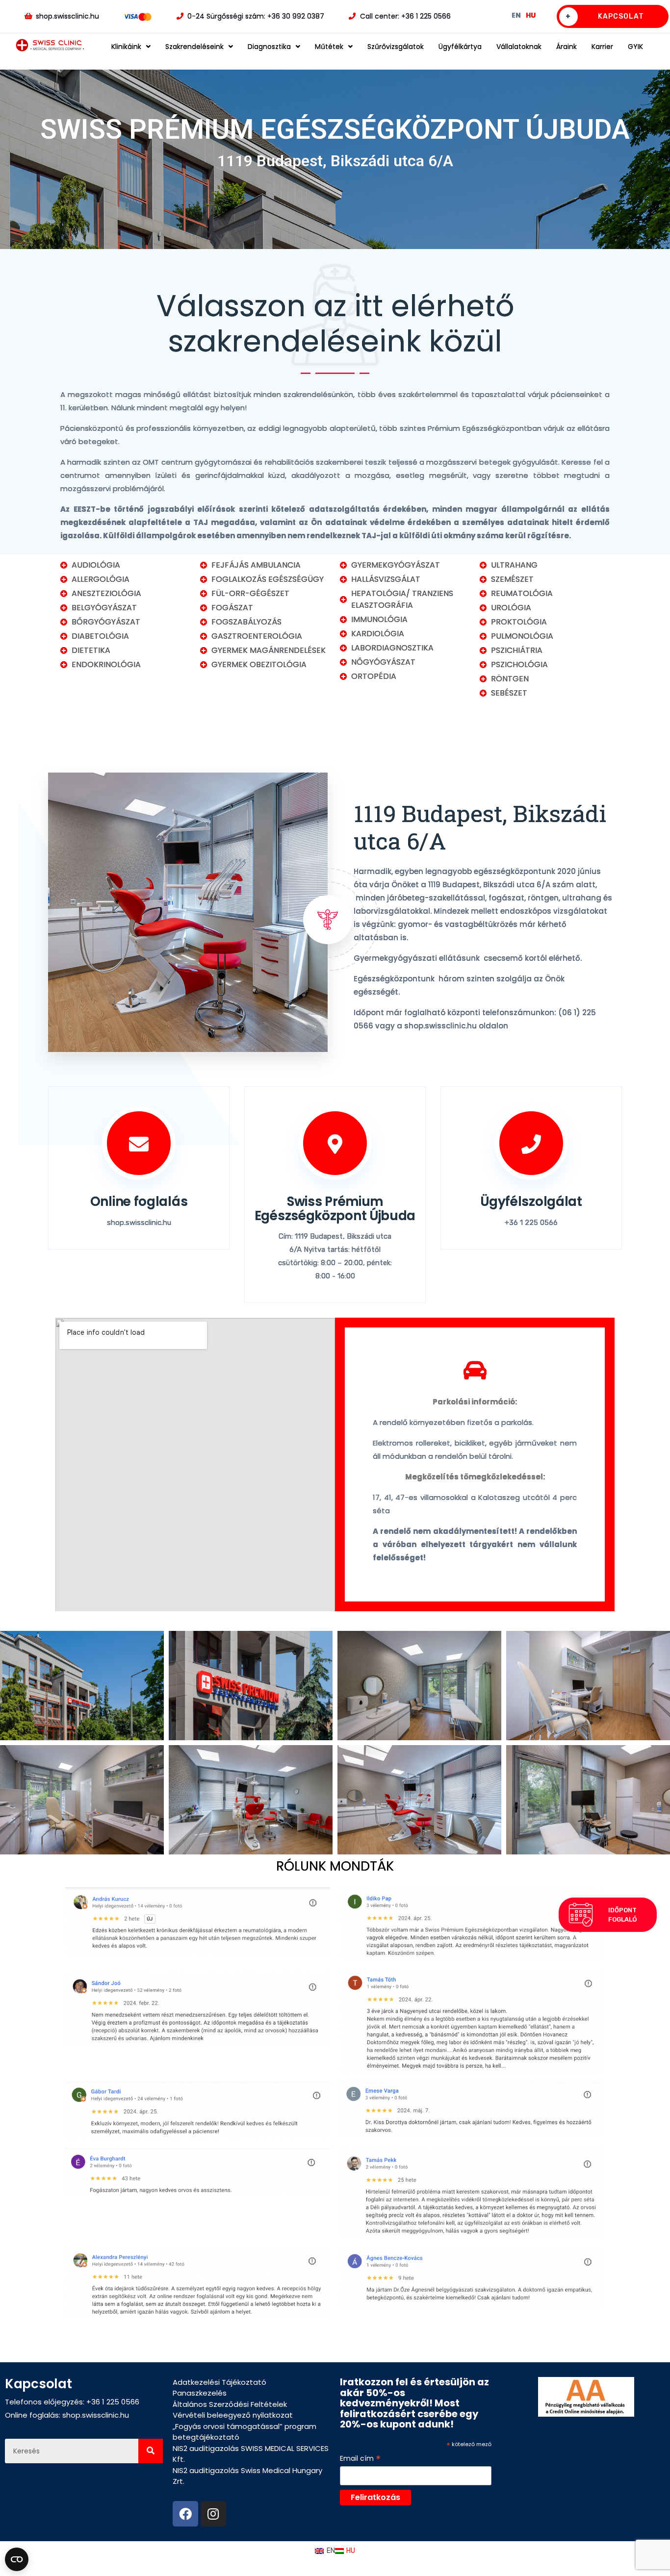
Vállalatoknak (519, 47)
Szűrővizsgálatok (396, 47)
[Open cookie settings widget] (17, 2559)
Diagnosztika (269, 47)
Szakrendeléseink (194, 47)
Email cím (360, 2459)
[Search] (151, 2451)
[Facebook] (185, 2514)
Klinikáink (126, 47)
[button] (608, 1915)
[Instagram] (213, 2514)
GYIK (635, 47)
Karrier (602, 47)
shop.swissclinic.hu (96, 2415)
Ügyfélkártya (460, 47)
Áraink (567, 47)
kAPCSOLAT (605, 16)
